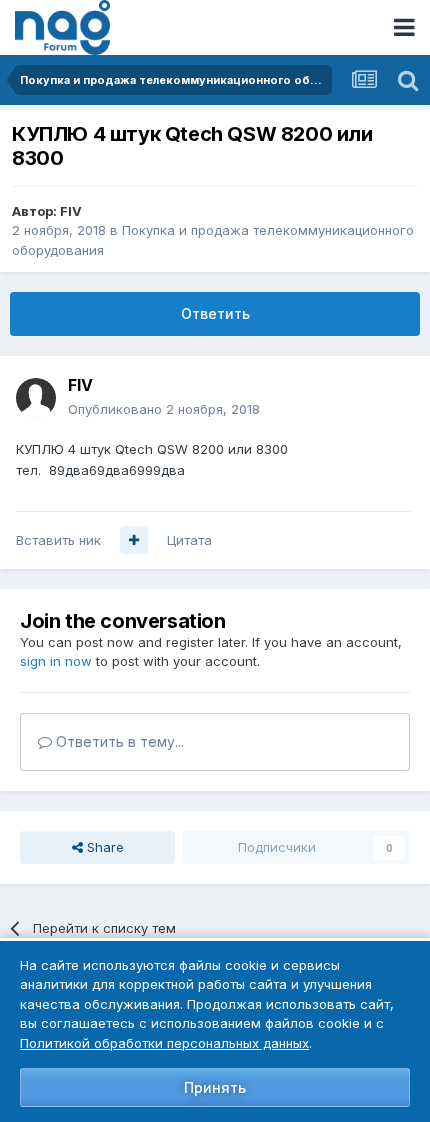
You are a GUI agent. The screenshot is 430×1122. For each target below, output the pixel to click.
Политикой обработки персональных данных (164, 1043)
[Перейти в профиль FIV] (36, 398)
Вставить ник (58, 540)
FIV (71, 211)
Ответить (215, 313)
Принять (215, 1087)
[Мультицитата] (134, 540)
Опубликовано (164, 409)
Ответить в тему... (118, 741)
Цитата (189, 540)
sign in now (56, 661)
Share (103, 847)
